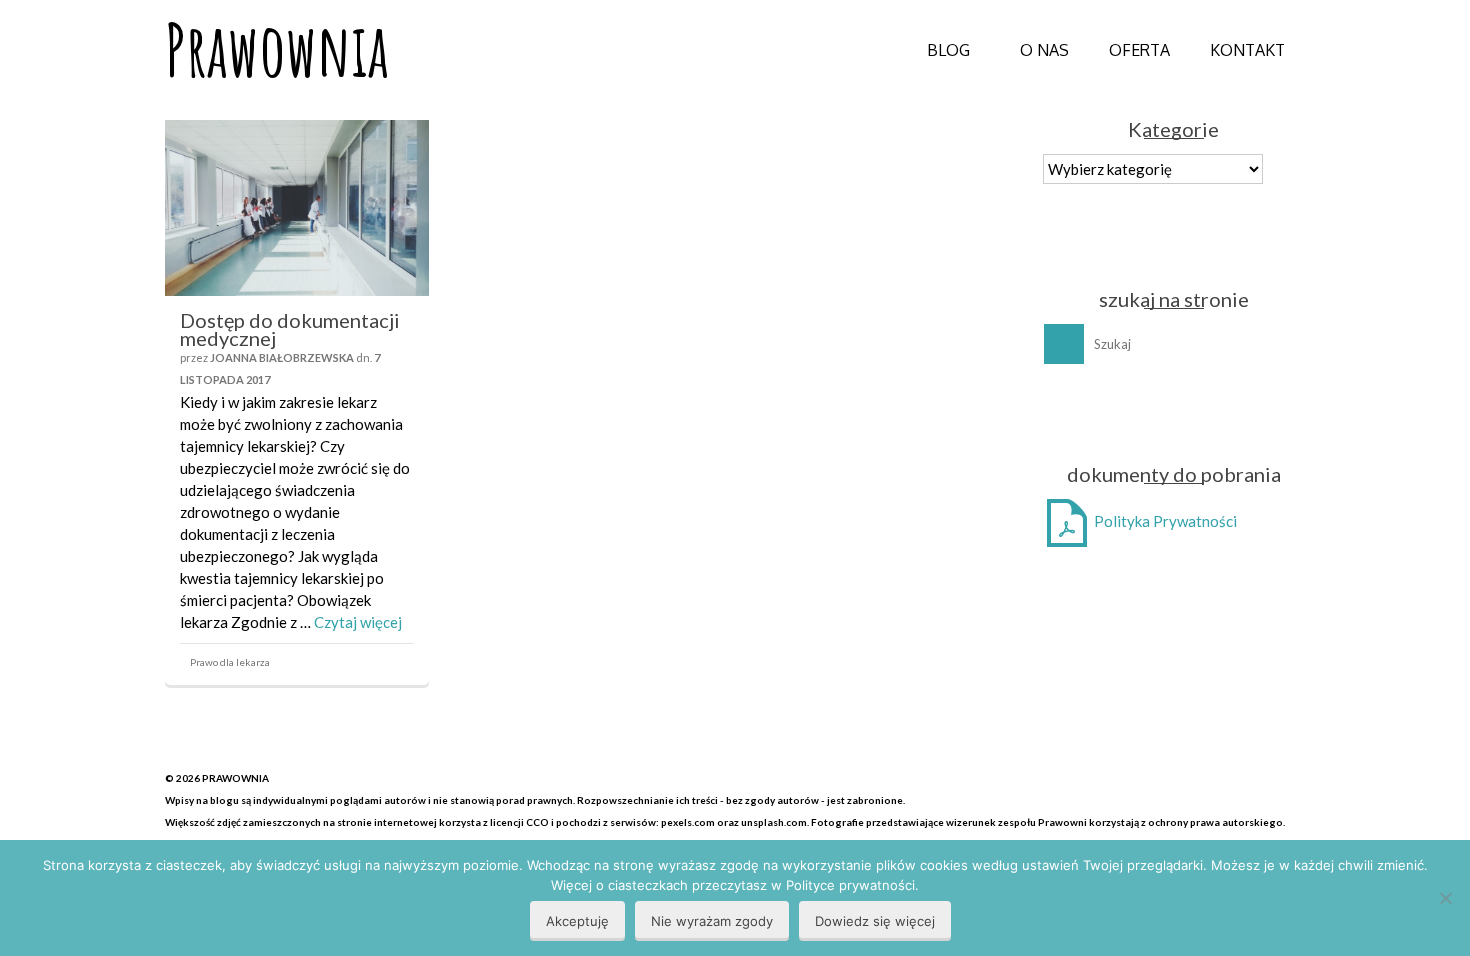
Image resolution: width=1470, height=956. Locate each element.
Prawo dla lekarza (230, 662)
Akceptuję (577, 921)
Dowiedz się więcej (875, 921)
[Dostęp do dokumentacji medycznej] (297, 208)
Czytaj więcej (358, 622)
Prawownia (277, 49)
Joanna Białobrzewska (282, 357)
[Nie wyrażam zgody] (1445, 898)
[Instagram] (1195, 413)
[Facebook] (1156, 413)
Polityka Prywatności (1164, 521)
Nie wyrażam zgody (712, 921)
